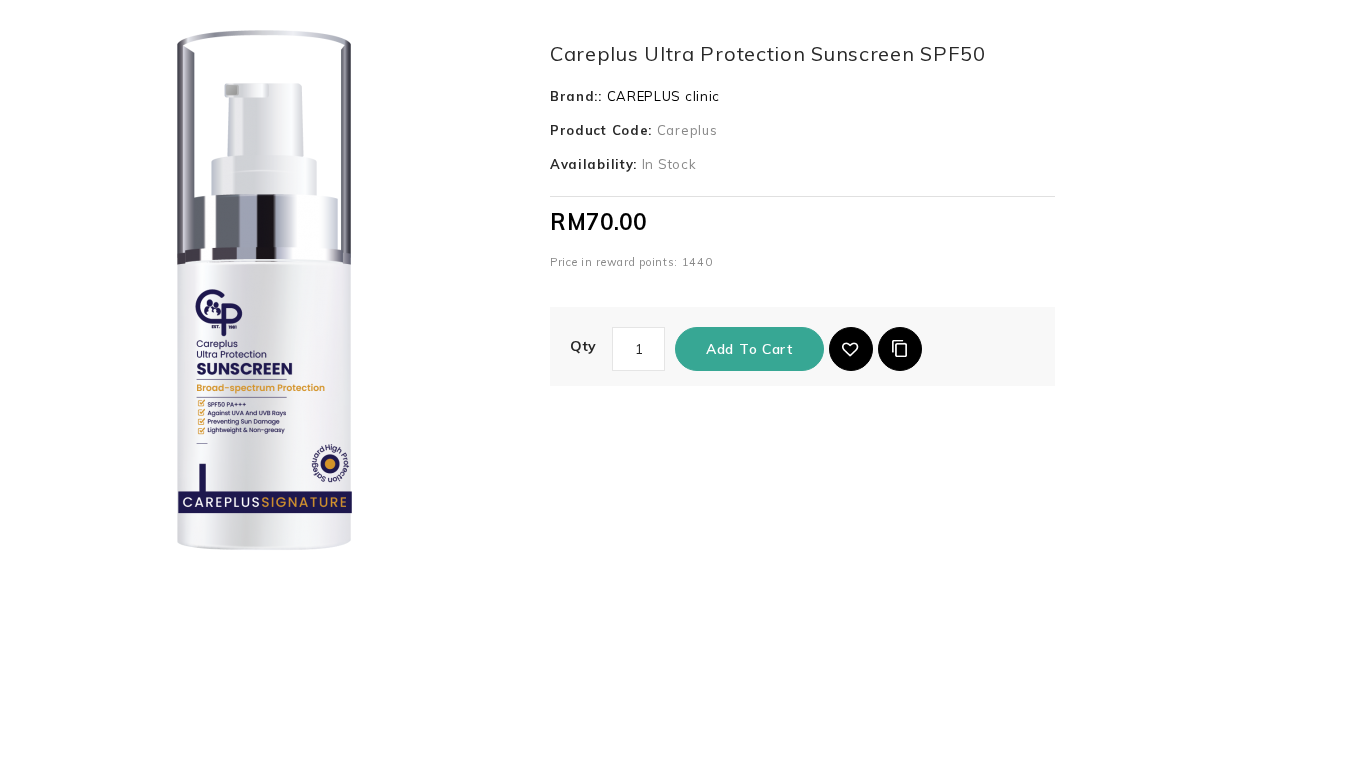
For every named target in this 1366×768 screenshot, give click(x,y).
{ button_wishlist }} (851, 349)
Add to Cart (749, 349)
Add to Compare (900, 349)
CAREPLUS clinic (664, 96)
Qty (583, 346)
